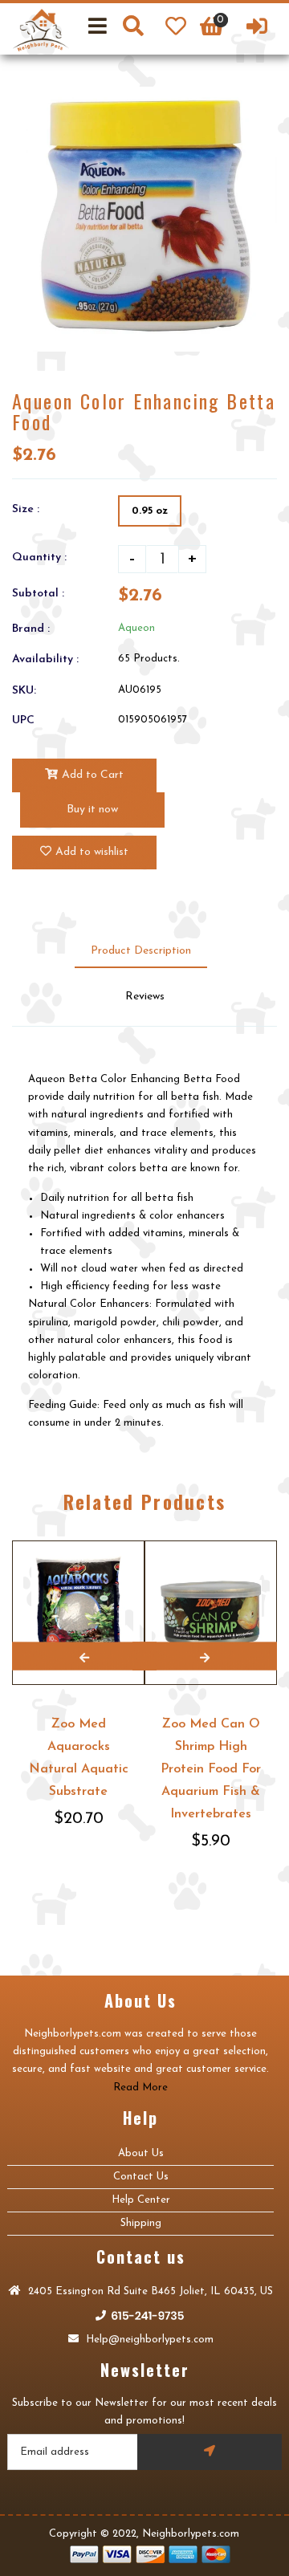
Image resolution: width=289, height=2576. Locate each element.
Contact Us (141, 2177)
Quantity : (39, 558)
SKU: (24, 691)
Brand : (31, 629)
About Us (141, 2153)
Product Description (141, 951)
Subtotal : (38, 594)
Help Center (141, 2200)
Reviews (145, 997)
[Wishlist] (176, 29)
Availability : (45, 659)
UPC (23, 720)
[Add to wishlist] (262, 1542)
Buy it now (92, 810)
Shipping (141, 2223)
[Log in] (257, 29)
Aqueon (136, 628)
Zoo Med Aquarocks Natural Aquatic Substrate (79, 1758)
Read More (140, 2088)
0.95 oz (150, 511)
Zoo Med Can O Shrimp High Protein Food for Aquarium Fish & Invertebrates (211, 1769)
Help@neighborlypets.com (148, 2340)
